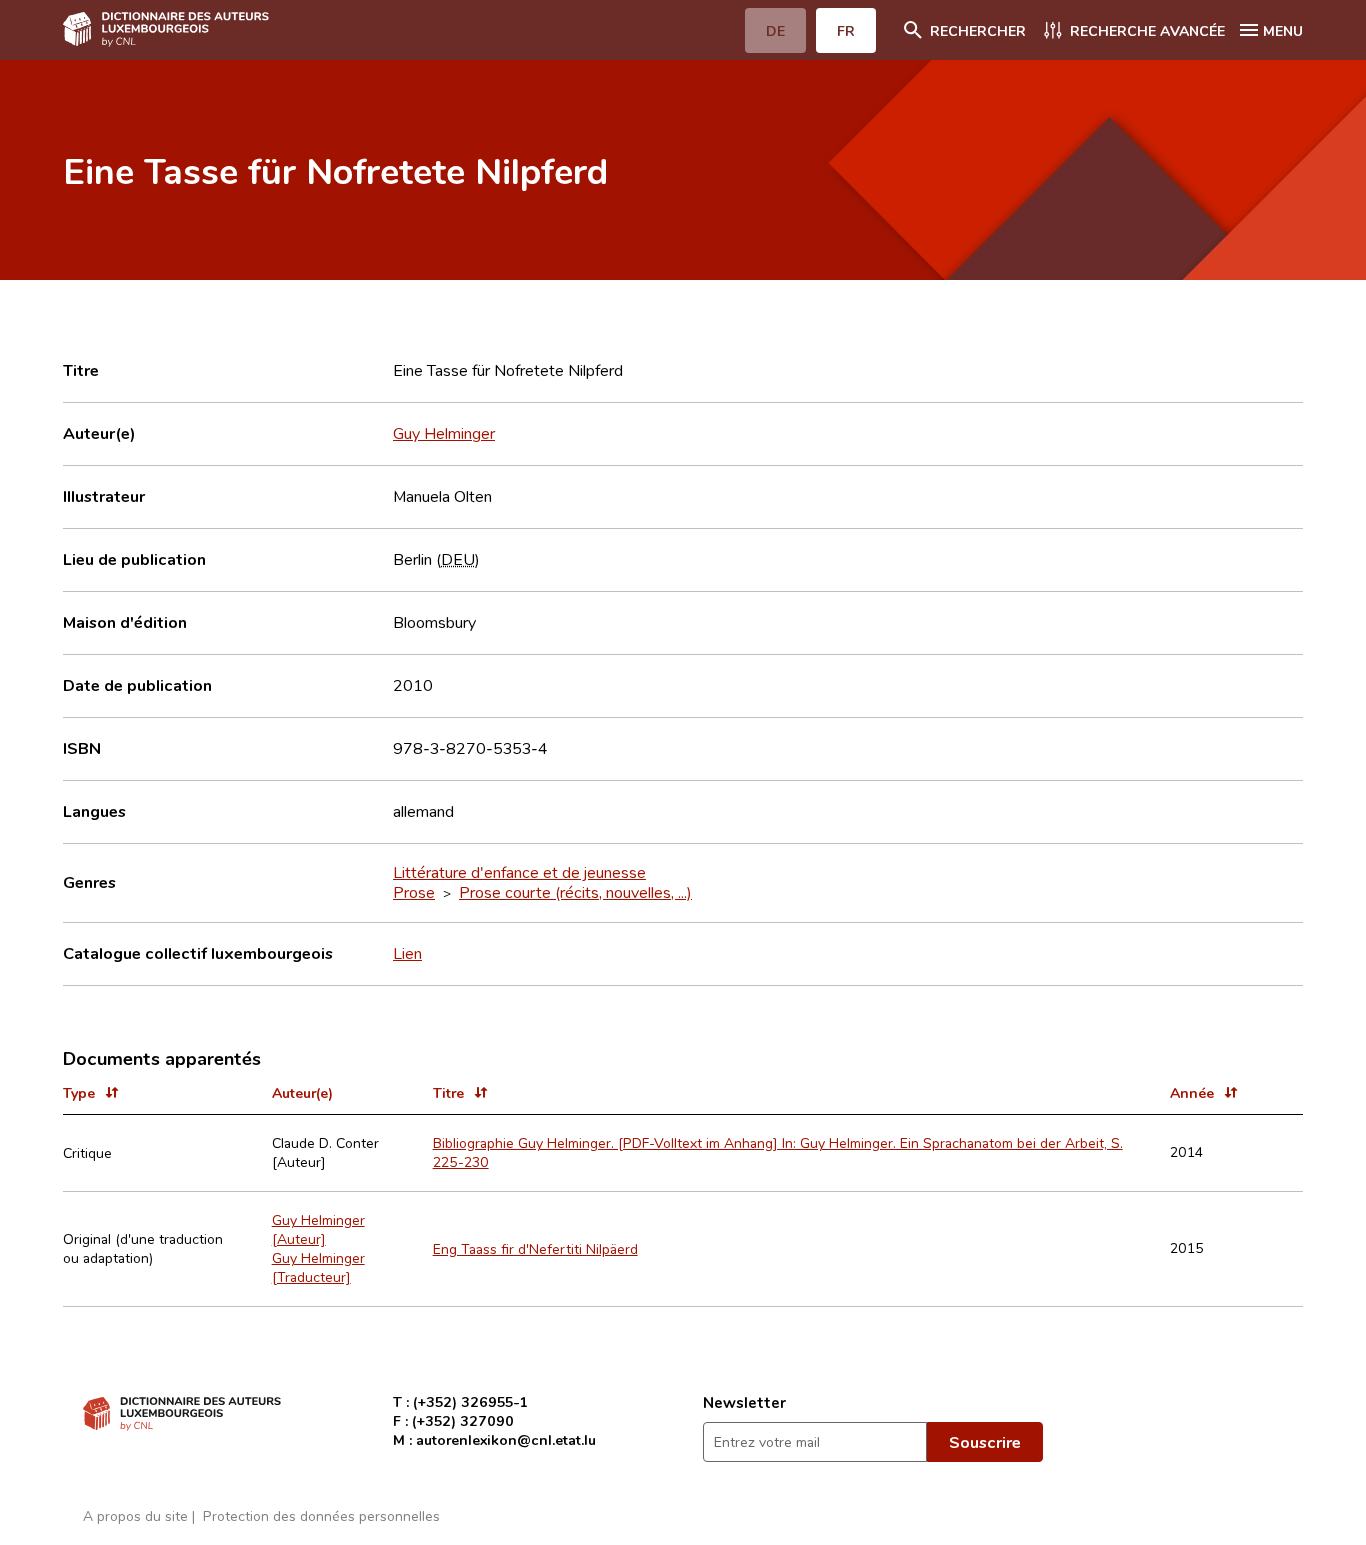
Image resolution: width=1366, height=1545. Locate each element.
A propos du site (135, 1515)
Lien (407, 953)
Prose (414, 892)
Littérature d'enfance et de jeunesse (519, 872)
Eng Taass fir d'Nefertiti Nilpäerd (535, 1248)
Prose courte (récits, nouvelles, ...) (575, 892)
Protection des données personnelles (321, 1515)
